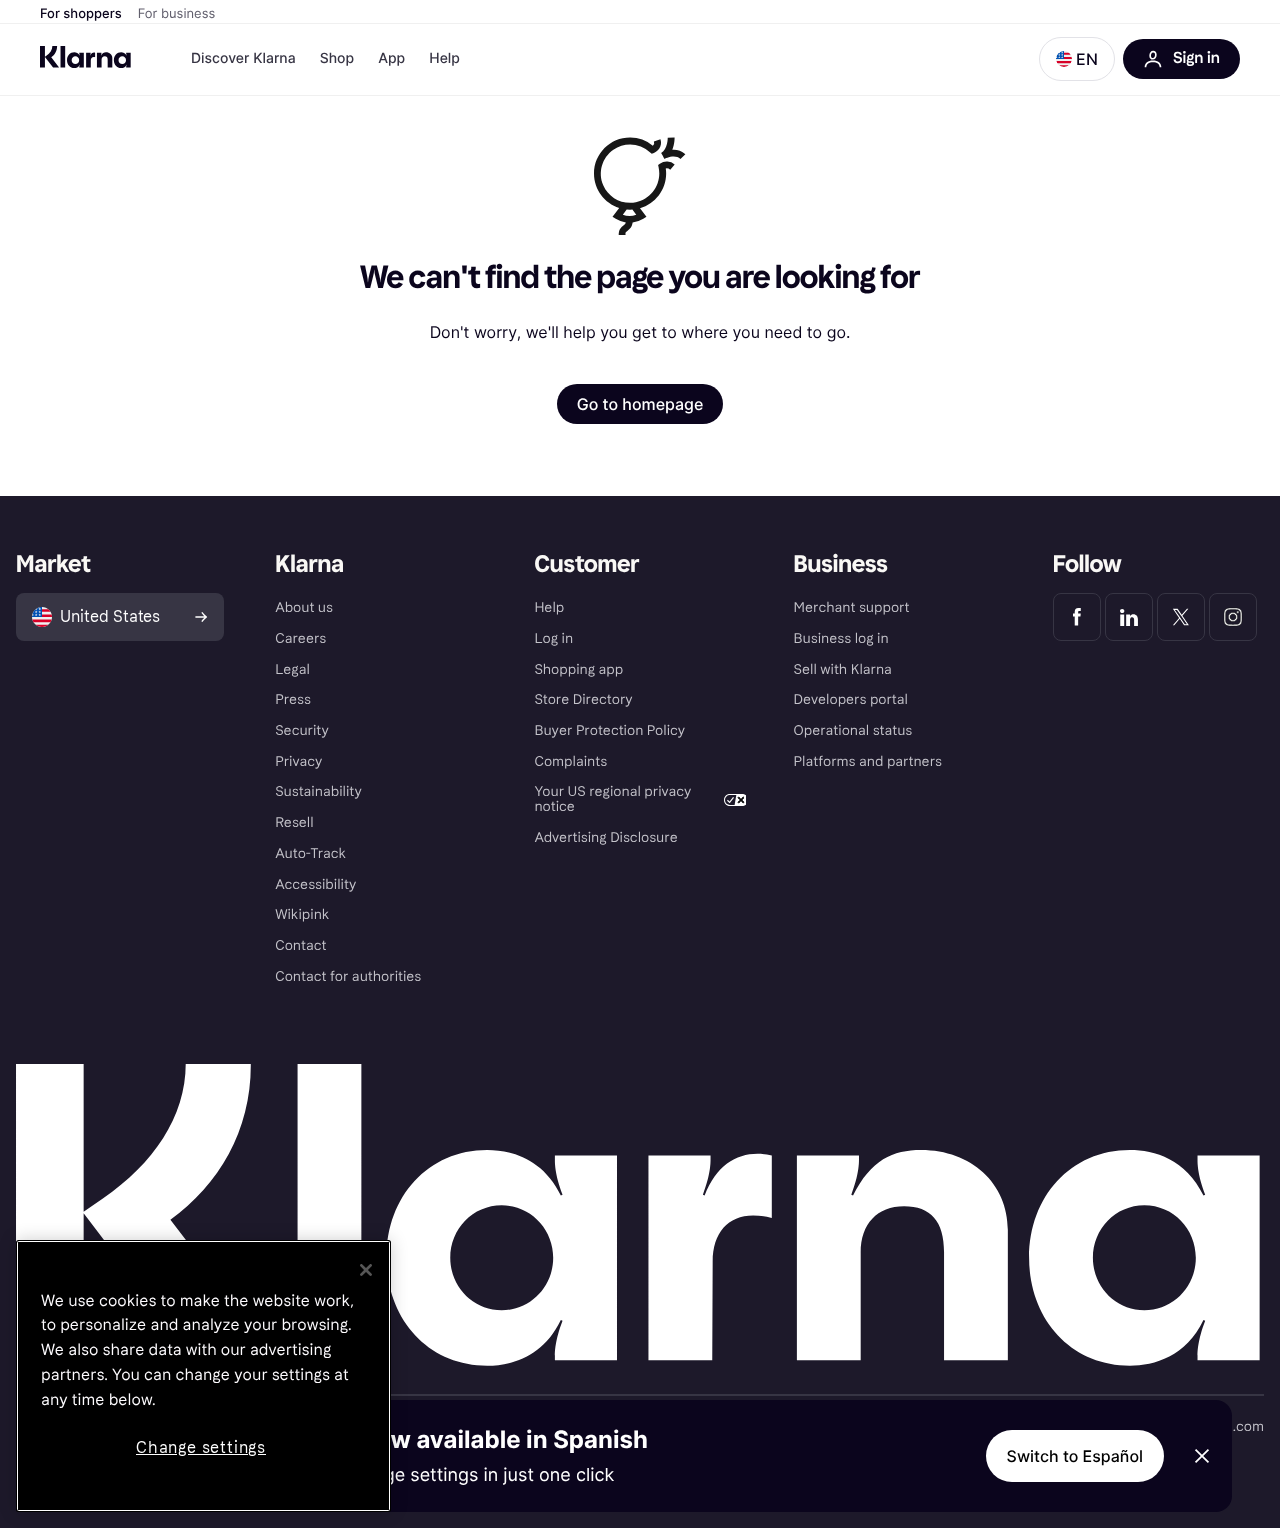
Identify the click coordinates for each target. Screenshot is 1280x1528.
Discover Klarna (243, 58)
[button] (1077, 59)
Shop (337, 58)
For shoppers (81, 14)
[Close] (366, 1270)
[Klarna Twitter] (1181, 617)
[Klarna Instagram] (1233, 617)
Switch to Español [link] (1075, 1456)
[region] (203, 1376)
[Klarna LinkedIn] (1129, 617)
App (391, 58)
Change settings (201, 1447)
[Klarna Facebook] (1077, 617)
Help (444, 58)
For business (177, 14)
